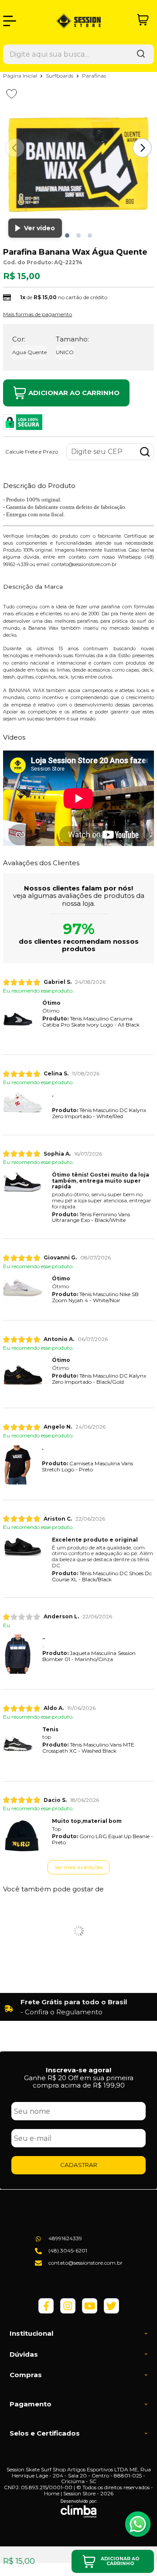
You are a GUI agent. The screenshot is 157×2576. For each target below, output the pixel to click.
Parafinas (94, 76)
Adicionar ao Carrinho (74, 393)
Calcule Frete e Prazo (32, 452)
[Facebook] (46, 2312)
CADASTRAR (79, 2165)
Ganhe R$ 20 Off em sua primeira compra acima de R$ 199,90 (79, 2081)
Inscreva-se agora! (78, 2070)
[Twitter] (111, 2312)
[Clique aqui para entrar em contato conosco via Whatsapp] (138, 2524)
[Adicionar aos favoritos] (12, 94)
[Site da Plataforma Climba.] (79, 2508)
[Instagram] (68, 2312)
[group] (78, 2007)
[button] (67, 235)
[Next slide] (142, 148)
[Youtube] (90, 2312)
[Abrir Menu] (10, 21)
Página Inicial (21, 76)
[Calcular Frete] (145, 452)
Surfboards (60, 76)
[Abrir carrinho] (143, 20)
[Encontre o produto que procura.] (141, 54)
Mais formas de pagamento (38, 314)
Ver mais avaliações (78, 1867)
